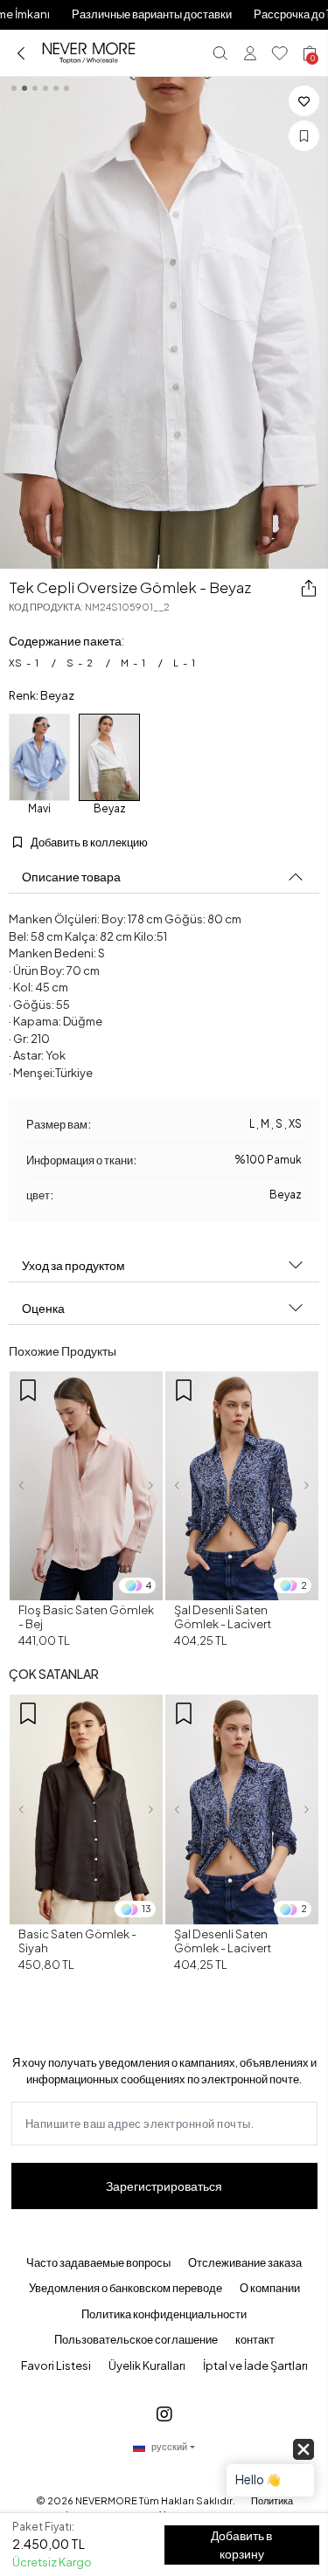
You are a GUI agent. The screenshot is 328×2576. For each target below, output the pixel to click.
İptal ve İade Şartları (255, 2365)
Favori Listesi (56, 2365)
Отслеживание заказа (245, 2262)
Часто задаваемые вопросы (98, 2262)
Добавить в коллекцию (88, 842)
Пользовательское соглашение (136, 2339)
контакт (255, 2339)
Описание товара (71, 876)
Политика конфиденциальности (164, 2314)
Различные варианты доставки (152, 14)
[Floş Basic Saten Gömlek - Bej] (86, 1486)
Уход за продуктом (73, 1265)
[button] (21, 1486)
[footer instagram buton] (164, 2413)
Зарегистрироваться (164, 2186)
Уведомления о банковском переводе (126, 2288)
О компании (270, 2288)
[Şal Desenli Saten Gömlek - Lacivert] (242, 1486)
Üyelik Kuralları (147, 2365)
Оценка (43, 1308)
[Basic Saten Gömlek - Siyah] (86, 1809)
